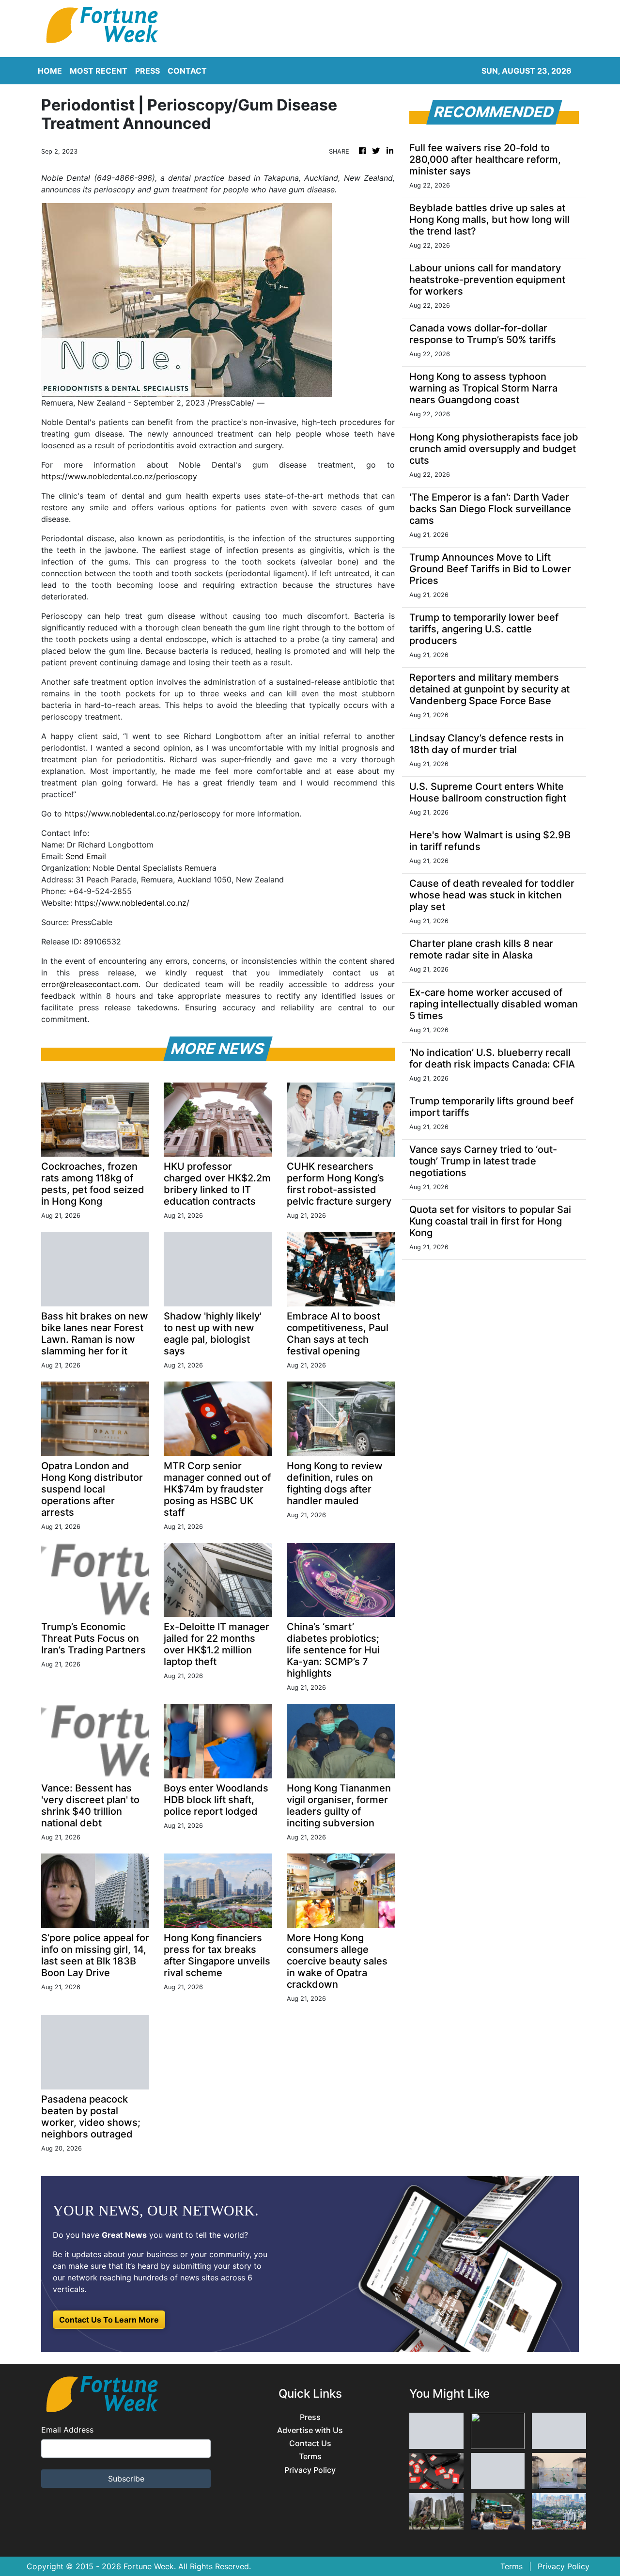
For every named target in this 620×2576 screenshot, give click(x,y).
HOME (50, 71)
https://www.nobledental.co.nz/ (132, 903)
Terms (310, 2457)
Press (310, 2417)
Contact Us (310, 2443)
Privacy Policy (310, 2470)
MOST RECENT (99, 71)
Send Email (86, 856)
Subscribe (126, 2479)
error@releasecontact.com (90, 984)
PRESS (147, 71)
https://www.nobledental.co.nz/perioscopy (119, 476)
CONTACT (187, 71)
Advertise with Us (310, 2430)
